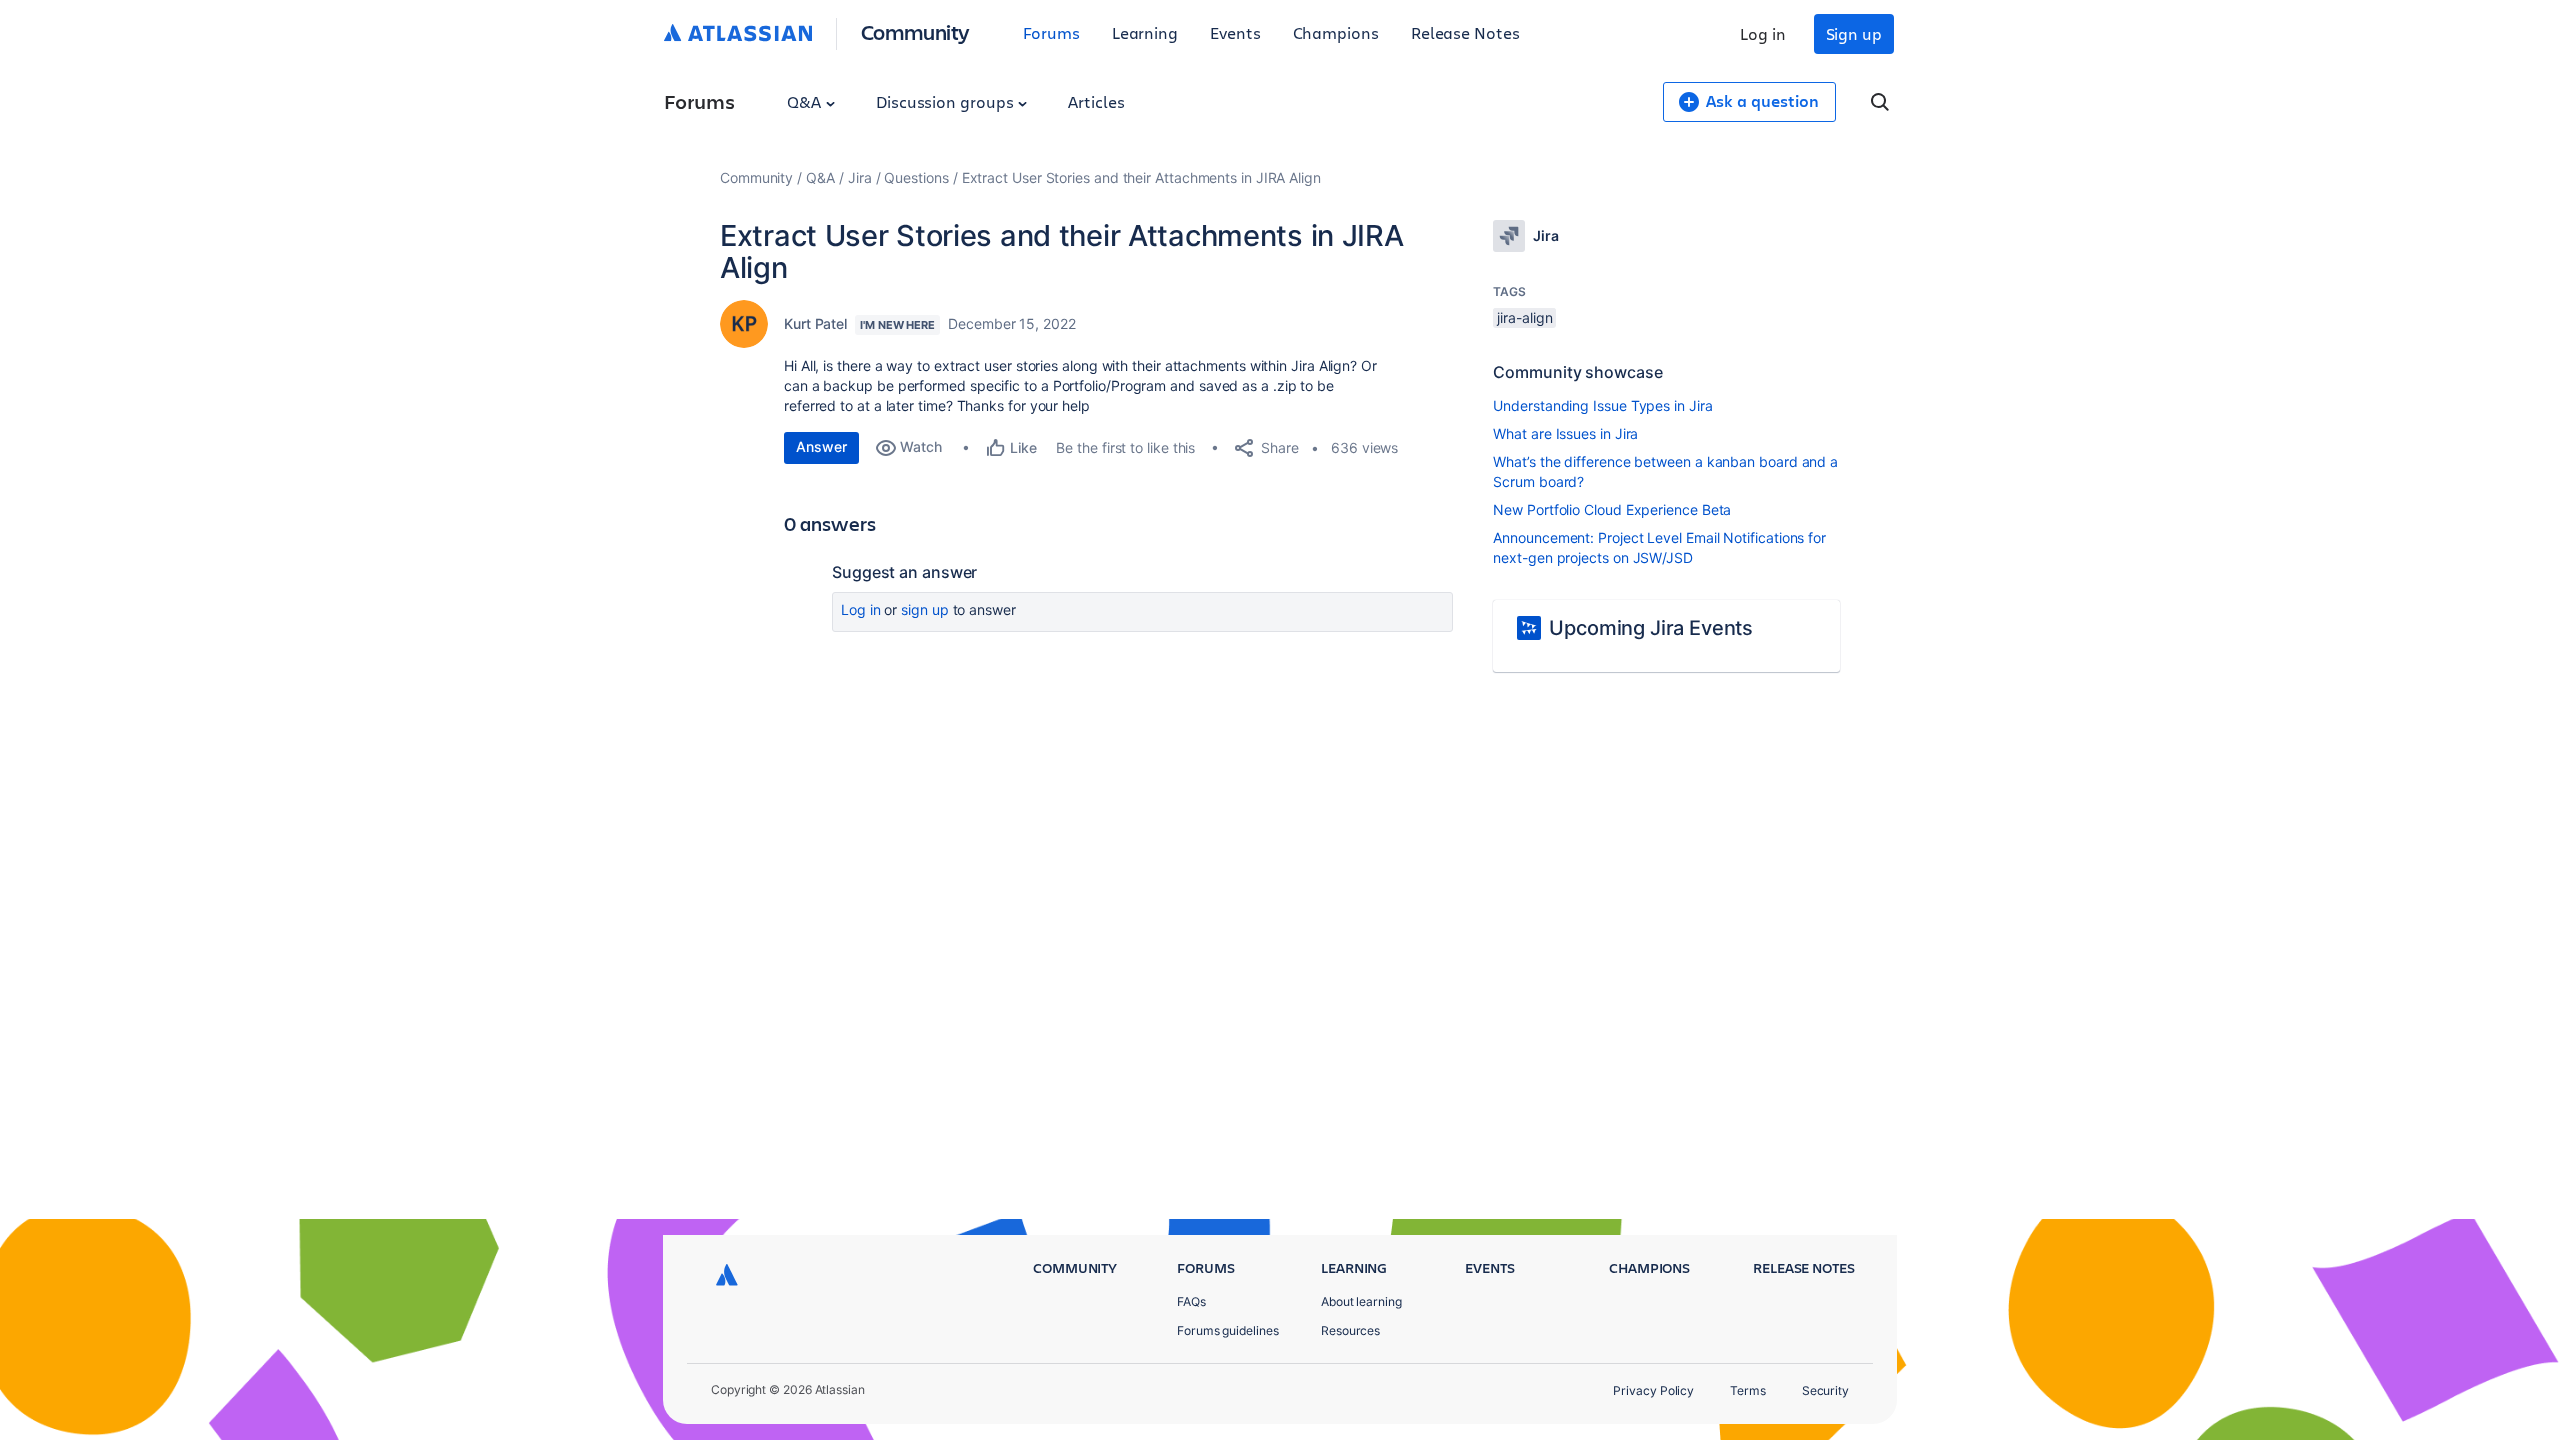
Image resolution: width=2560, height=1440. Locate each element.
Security (1825, 1390)
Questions (916, 177)
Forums (1051, 32)
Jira (860, 177)
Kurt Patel (815, 323)
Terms (1748, 1390)
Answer (821, 446)
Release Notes (1465, 32)
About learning (1361, 1301)
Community (915, 31)
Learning (1145, 32)
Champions (1336, 32)
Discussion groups (947, 101)
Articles (1096, 101)
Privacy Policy (1653, 1390)
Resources (1350, 1330)
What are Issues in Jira (1565, 433)
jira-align (1524, 317)
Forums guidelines (1228, 1330)
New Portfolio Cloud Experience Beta (1612, 509)
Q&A (806, 101)
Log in (1763, 33)
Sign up (1854, 33)
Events (1235, 32)
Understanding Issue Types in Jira (1602, 405)
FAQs (1191, 1301)
